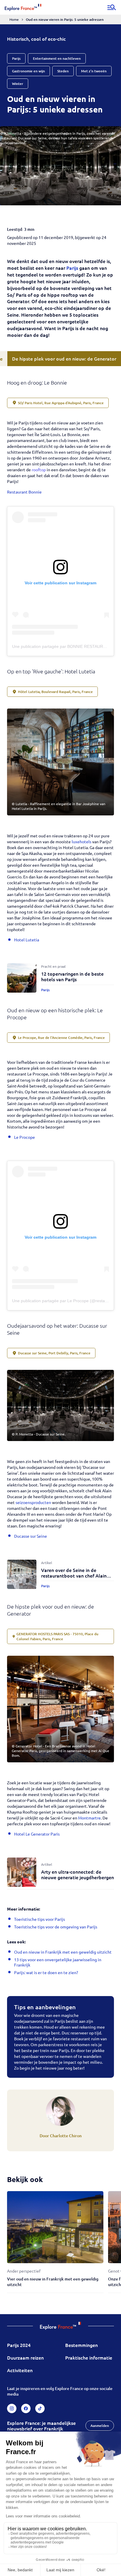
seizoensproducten (33, 1502)
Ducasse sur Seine (31, 1536)
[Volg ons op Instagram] (12, 2408)
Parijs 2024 (19, 2345)
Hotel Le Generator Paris (37, 1834)
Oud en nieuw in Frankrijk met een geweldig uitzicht (63, 1952)
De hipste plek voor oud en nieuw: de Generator (64, 359)
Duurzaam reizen (25, 2358)
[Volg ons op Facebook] (26, 2408)
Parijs (73, 268)
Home (14, 19)
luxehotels (81, 841)
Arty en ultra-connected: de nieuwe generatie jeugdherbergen (78, 1874)
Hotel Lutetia (27, 940)
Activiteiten (20, 2370)
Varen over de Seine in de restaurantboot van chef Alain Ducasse (74, 1575)
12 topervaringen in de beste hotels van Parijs (72, 976)
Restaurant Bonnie (25, 492)
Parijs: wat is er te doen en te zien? (46, 1972)
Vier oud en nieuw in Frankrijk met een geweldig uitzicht (53, 2282)
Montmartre (89, 1818)
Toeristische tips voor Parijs (40, 1919)
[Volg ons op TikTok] (40, 2408)
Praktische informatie (89, 2358)
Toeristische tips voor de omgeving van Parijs (56, 1927)
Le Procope (25, 1137)
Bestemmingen (81, 2345)
